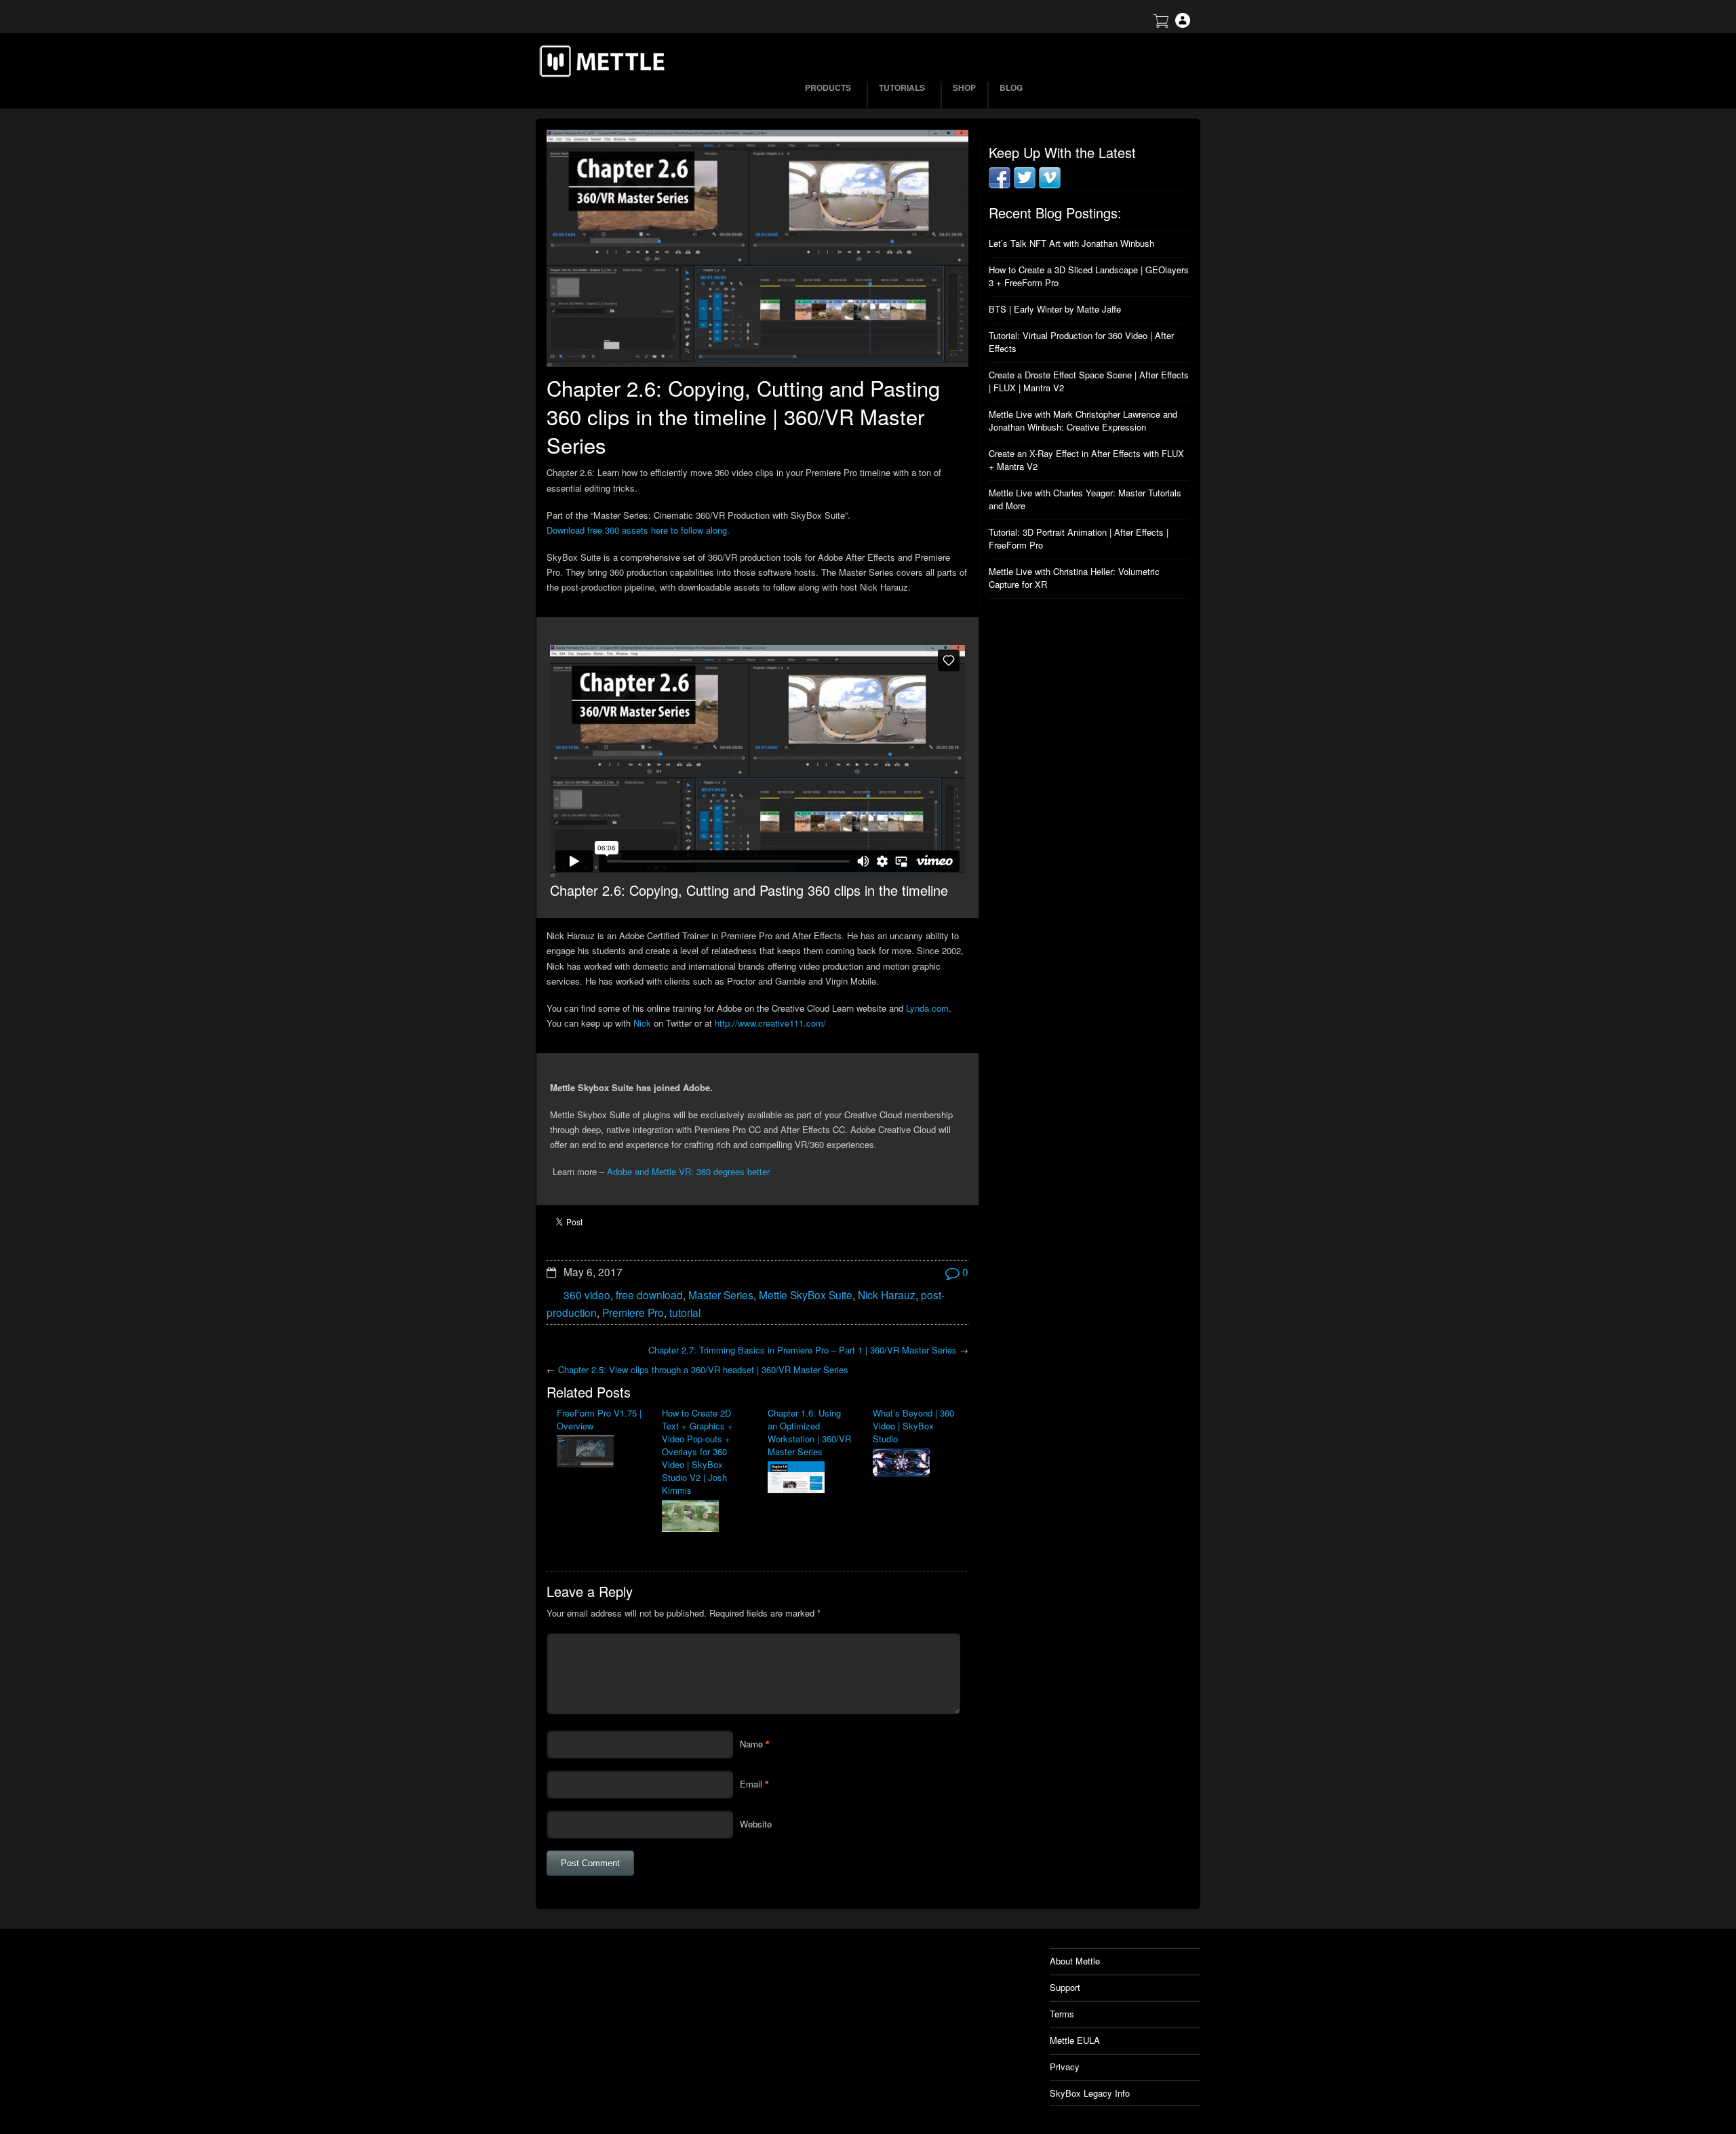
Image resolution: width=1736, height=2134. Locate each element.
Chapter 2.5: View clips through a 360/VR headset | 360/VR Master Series (703, 1369)
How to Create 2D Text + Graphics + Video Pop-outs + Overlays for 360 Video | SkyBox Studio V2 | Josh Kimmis (697, 1451)
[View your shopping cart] (1161, 24)
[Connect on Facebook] (1000, 185)
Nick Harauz (887, 1295)
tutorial (685, 1312)
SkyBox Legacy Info (1090, 2093)
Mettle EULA (1075, 2040)
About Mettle (1075, 1961)
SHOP (964, 87)
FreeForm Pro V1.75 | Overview (599, 1419)
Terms (1062, 2014)
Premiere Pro (633, 1312)
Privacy (1065, 2067)
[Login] (1183, 24)
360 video (587, 1295)
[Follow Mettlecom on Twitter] (1025, 185)
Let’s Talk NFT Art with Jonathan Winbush (1071, 243)
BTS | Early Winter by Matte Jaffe (1055, 309)
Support (1065, 1987)
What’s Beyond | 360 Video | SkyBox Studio (913, 1426)
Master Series (721, 1295)
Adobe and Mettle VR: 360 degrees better (688, 1171)
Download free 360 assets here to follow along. (638, 530)
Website (756, 1824)
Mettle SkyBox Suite (806, 1295)
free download (649, 1295)
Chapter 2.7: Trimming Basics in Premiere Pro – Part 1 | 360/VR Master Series (803, 1350)
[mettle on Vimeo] (1050, 185)
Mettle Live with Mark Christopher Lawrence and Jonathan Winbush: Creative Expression (1083, 420)
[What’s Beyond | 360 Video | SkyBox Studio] (915, 1464)
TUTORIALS (902, 87)
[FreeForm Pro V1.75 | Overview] (599, 1453)
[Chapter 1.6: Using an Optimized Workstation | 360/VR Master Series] (810, 1479)
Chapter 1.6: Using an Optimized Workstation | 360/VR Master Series (809, 1432)
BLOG (1011, 87)
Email (751, 1784)
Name (751, 1744)
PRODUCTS (828, 87)
